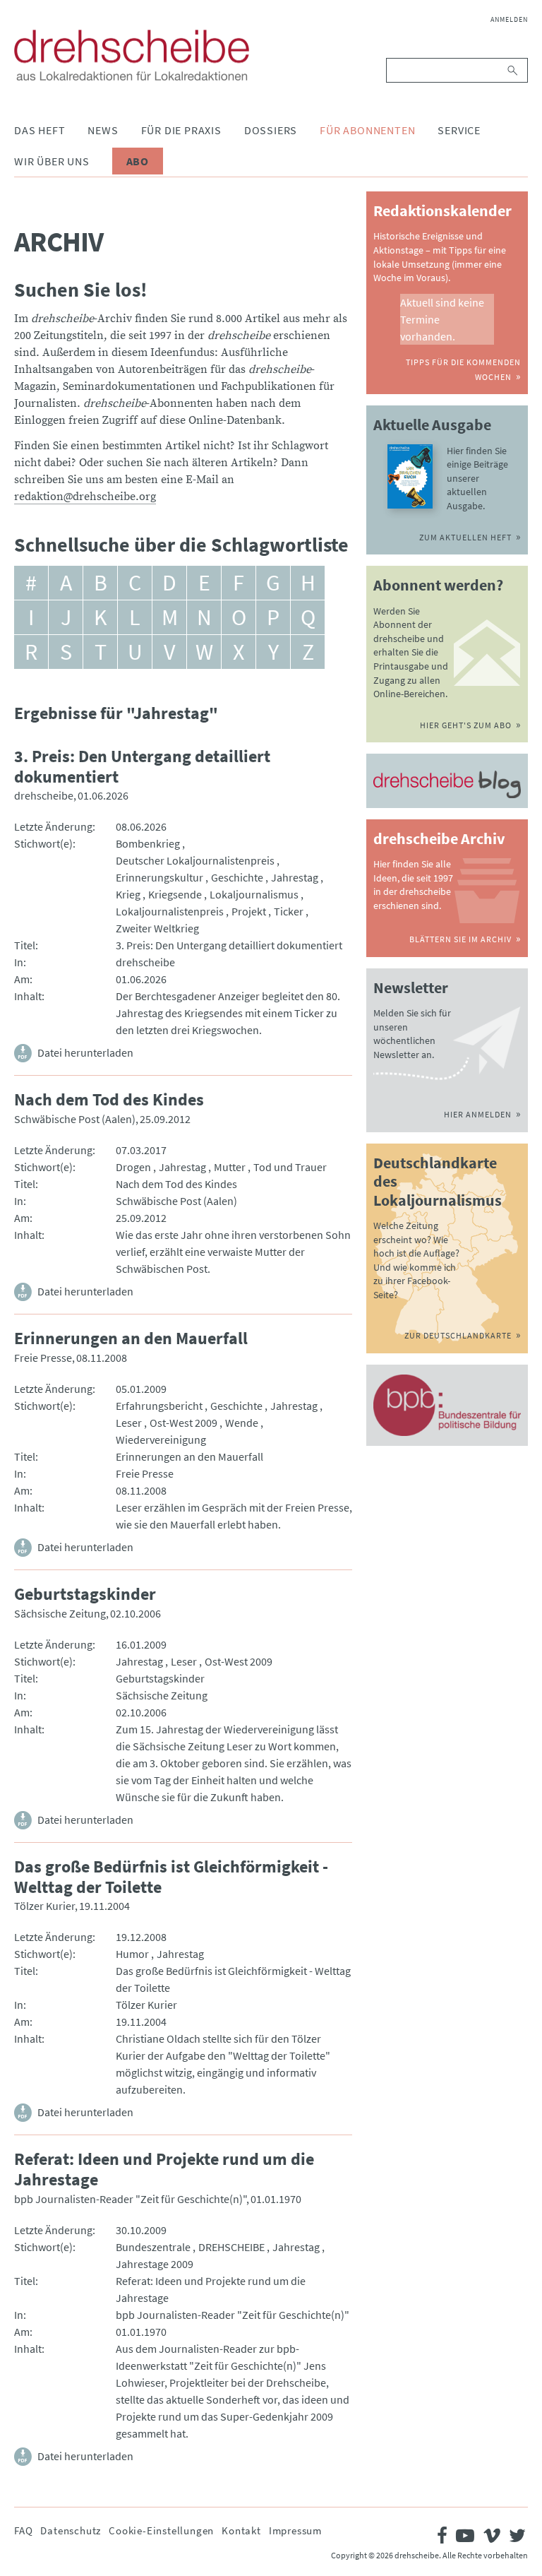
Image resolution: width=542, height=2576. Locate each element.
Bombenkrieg (148, 843)
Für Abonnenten (367, 130)
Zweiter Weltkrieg (157, 928)
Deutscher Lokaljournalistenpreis (195, 860)
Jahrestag (295, 877)
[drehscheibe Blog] (447, 784)
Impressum (295, 2530)
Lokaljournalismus (254, 894)
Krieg (128, 894)
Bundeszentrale (153, 2247)
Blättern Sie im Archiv (460, 939)
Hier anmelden (478, 1114)
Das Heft (40, 130)
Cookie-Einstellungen (161, 2530)
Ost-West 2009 (183, 1423)
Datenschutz (71, 2530)
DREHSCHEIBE (231, 2247)
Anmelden (509, 19)
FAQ (23, 2530)
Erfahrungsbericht (159, 1406)
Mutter (230, 1167)
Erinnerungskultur (159, 877)
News (103, 130)
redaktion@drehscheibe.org (85, 497)
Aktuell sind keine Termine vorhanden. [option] (442, 319)
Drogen (133, 1167)
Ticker (289, 911)
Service (459, 130)
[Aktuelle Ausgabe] (410, 476)
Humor (132, 1954)
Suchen (513, 70)
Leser (129, 1423)
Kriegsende (175, 894)
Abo (138, 161)
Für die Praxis (181, 130)
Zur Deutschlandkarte (458, 1335)
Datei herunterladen (85, 1052)
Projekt (249, 911)
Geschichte (237, 877)
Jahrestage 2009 (155, 2264)
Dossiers (271, 130)
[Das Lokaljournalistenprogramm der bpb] (447, 1405)
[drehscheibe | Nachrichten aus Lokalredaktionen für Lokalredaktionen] (132, 55)
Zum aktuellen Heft (465, 537)
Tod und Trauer (290, 1167)
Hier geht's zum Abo (466, 725)
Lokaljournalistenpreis (170, 911)
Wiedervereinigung (161, 1440)
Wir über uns (52, 161)
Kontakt (241, 2530)
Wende (242, 1423)
